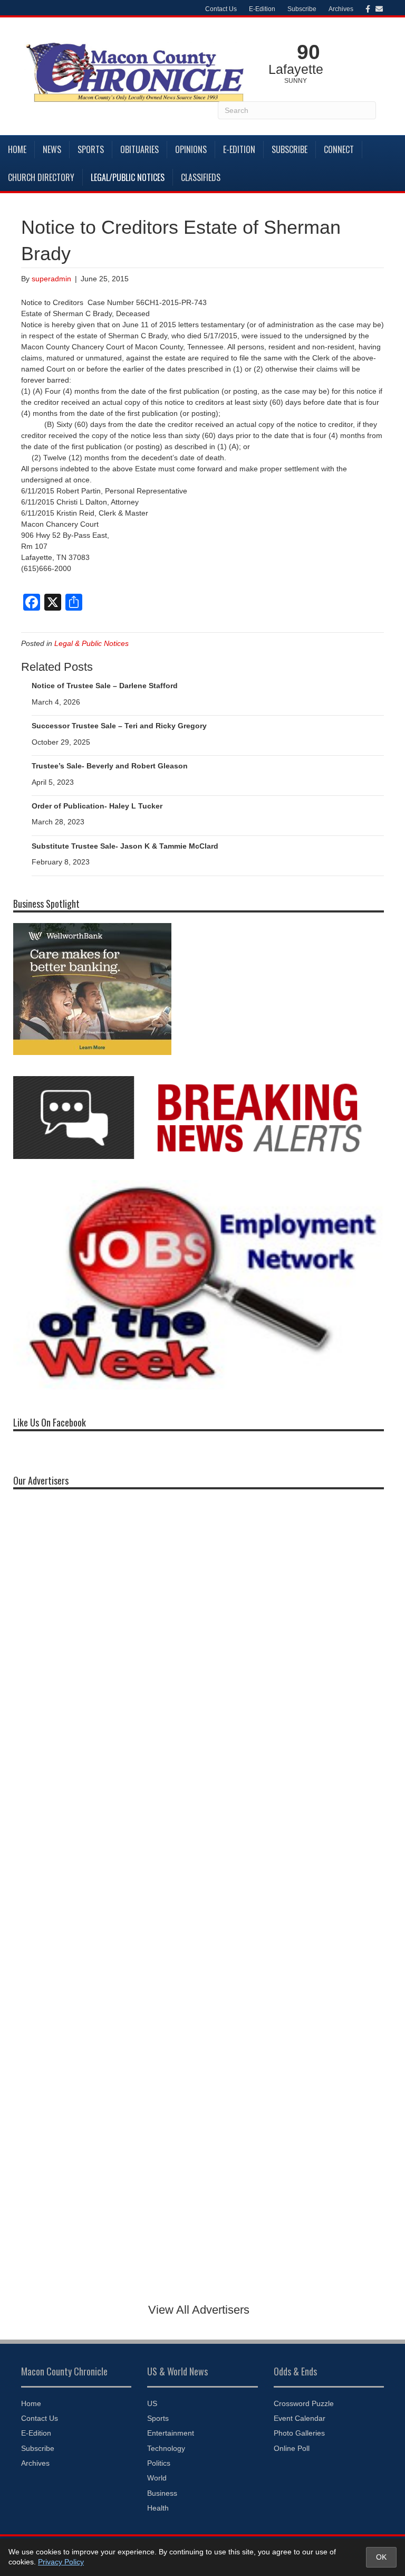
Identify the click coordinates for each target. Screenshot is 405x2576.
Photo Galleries (299, 2433)
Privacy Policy (61, 2562)
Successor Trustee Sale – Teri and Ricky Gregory (119, 726)
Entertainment (171, 2433)
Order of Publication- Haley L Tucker (97, 806)
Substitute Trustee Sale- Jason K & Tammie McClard (125, 846)
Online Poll (292, 2448)
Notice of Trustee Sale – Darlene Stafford (105, 686)
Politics (159, 2463)
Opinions (191, 149)
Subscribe (302, 9)
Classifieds (201, 177)
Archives (341, 9)
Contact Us (221, 9)
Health (158, 2508)
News (52, 149)
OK (381, 2557)
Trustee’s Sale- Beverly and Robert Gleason (110, 766)
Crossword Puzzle (304, 2403)
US (152, 2403)
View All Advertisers (199, 2310)
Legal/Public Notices (128, 177)
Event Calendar (300, 2418)
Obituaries (139, 149)
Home (17, 149)
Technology (166, 2448)
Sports (91, 149)
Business (162, 2493)
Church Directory (41, 177)
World (157, 2478)
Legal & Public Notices (91, 643)
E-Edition (262, 9)
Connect (339, 149)
